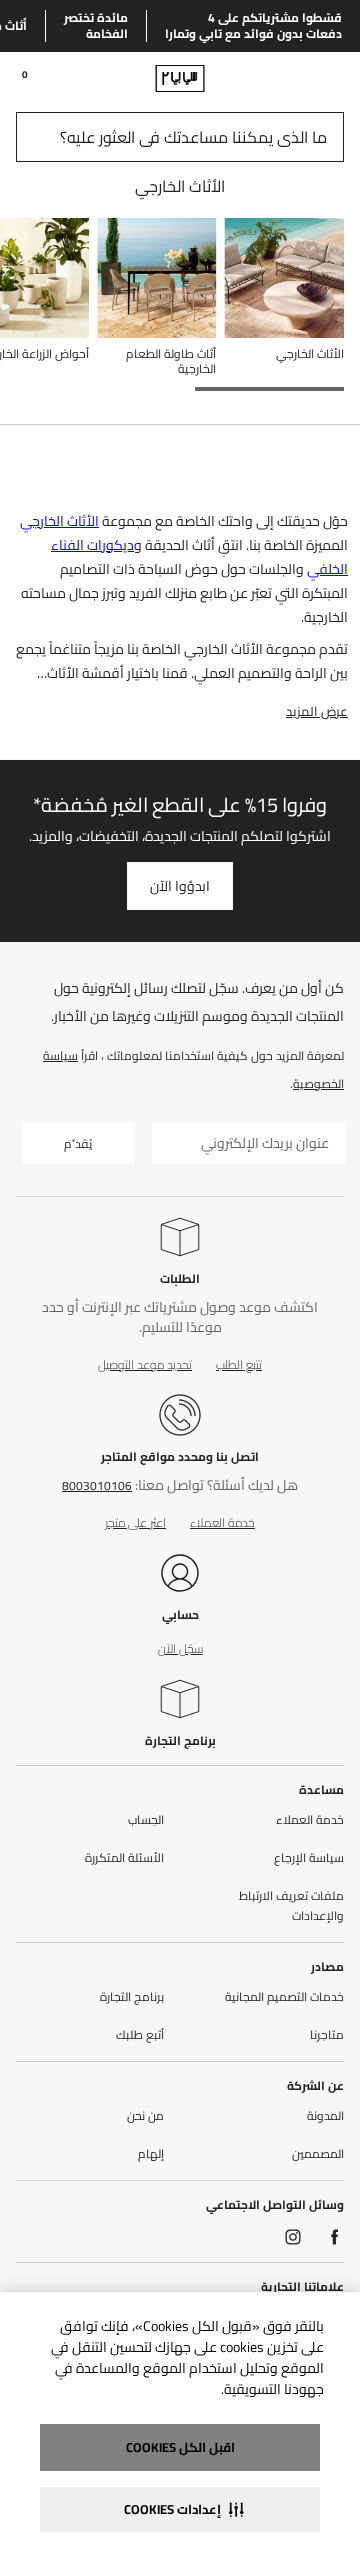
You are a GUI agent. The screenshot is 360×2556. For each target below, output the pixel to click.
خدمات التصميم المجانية (284, 1997)
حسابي (180, 1614)
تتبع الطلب (239, 1364)
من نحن (145, 2116)
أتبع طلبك (140, 2035)
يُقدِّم (78, 1143)
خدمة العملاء (222, 1522)
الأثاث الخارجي (59, 521)
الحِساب (146, 1820)
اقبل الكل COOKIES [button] (180, 2447)
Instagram (293, 2237)
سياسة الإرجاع (309, 1858)
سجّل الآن (180, 1648)
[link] (306, 78)
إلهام (151, 2154)
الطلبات (180, 1278)
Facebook (335, 2237)
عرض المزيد (317, 711)
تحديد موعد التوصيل (145, 1364)
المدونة (325, 2116)
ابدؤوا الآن (180, 886)
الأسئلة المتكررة (124, 1858)
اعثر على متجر (135, 1522)
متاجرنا (327, 2035)
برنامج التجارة (180, 1740)
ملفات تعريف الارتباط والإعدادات (291, 1906)
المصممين (318, 2154)
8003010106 (97, 1485)
